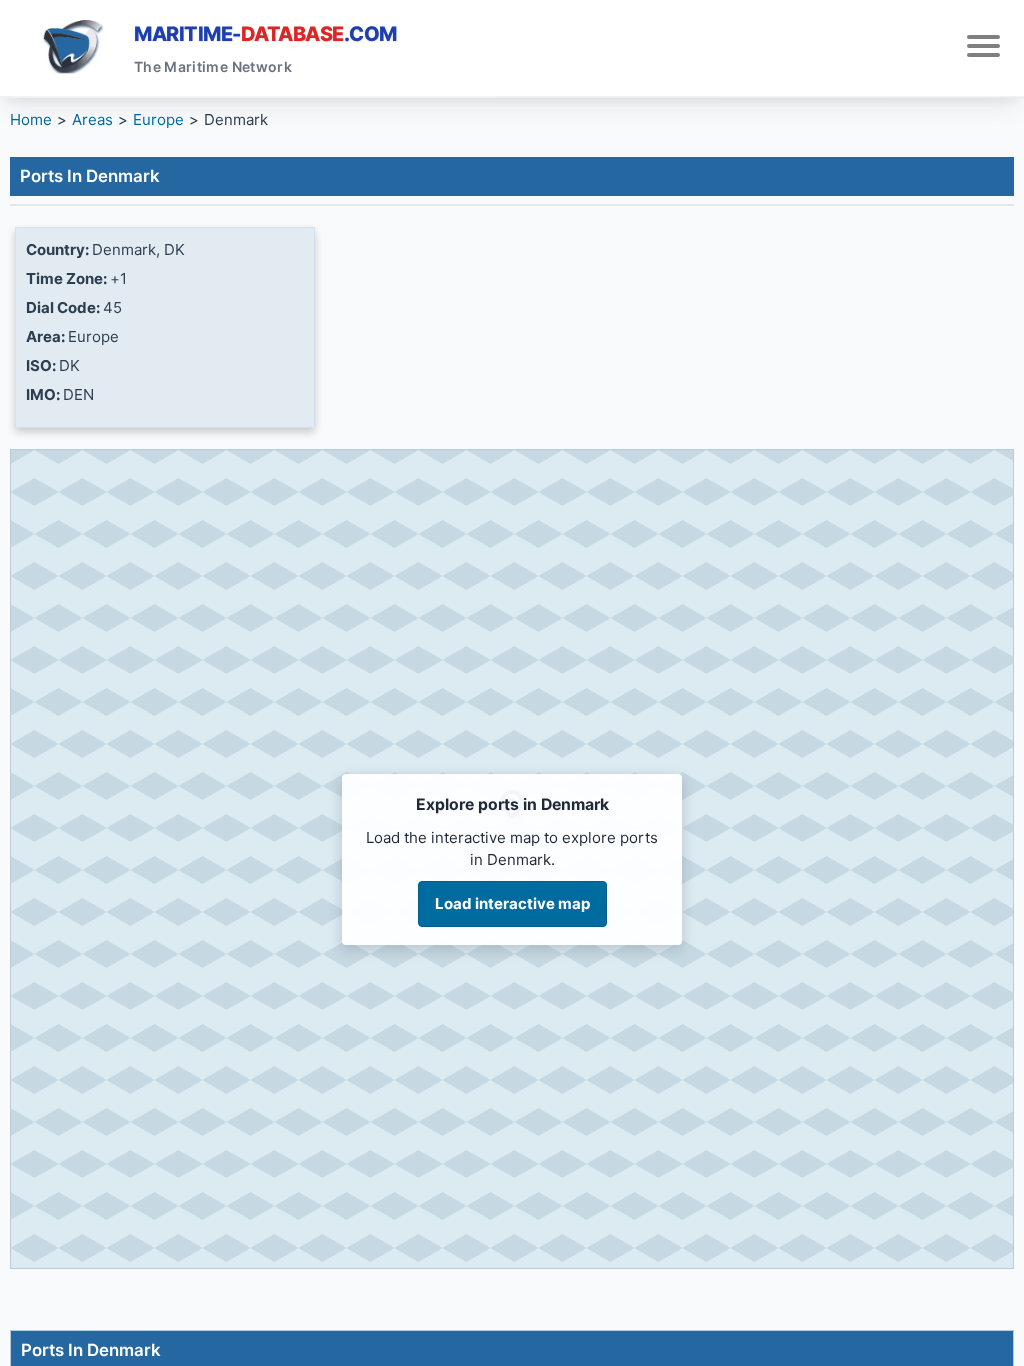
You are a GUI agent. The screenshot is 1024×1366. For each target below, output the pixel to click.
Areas (92, 119)
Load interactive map (512, 903)
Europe (158, 119)
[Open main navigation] (983, 48)
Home (31, 119)
